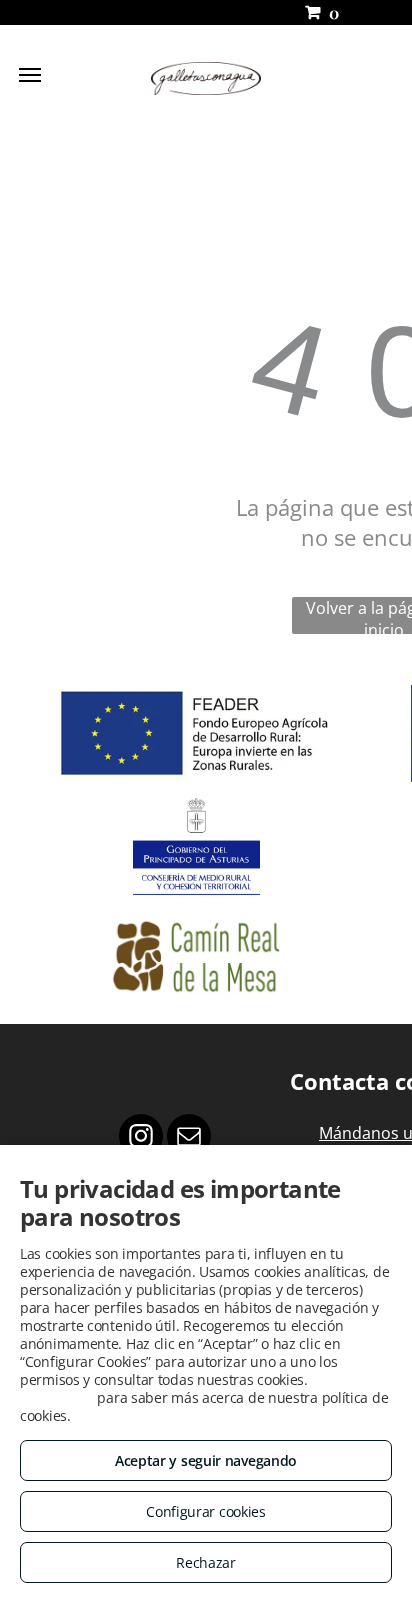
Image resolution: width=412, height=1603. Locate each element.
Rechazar (206, 1562)
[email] (189, 1138)
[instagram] (141, 1138)
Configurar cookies (206, 1511)
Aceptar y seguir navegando (206, 1460)
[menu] (30, 75)
